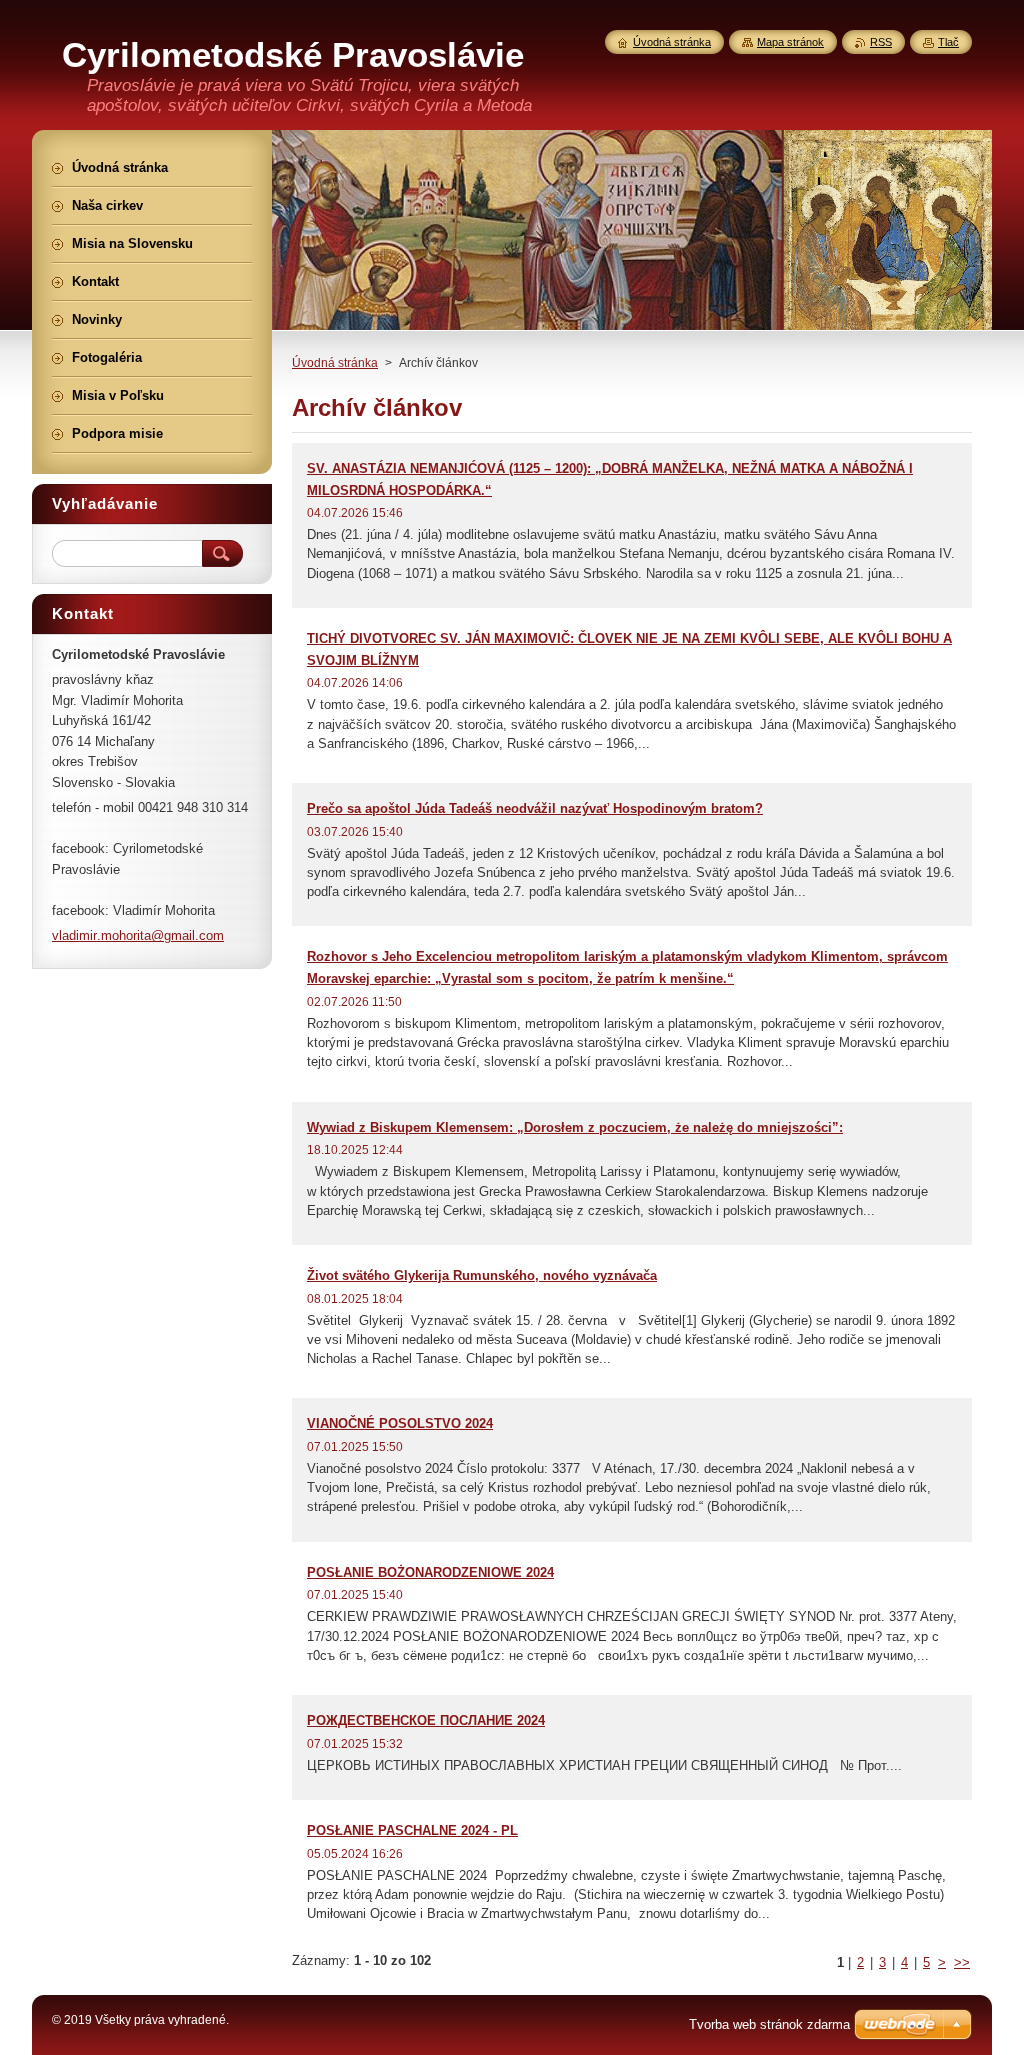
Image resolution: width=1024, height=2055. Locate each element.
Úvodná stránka (335, 363)
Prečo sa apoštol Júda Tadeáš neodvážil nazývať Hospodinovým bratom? (535, 808)
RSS (881, 42)
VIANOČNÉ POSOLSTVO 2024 (400, 1423)
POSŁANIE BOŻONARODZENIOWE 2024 (430, 1572)
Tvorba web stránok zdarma (769, 2024)
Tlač (948, 42)
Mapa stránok (790, 42)
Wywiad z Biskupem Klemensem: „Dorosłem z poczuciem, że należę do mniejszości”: (575, 1127)
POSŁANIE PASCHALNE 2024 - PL (412, 1830)
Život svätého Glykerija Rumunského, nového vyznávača (482, 1275)
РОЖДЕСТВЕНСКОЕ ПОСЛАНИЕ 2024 (426, 1720)
